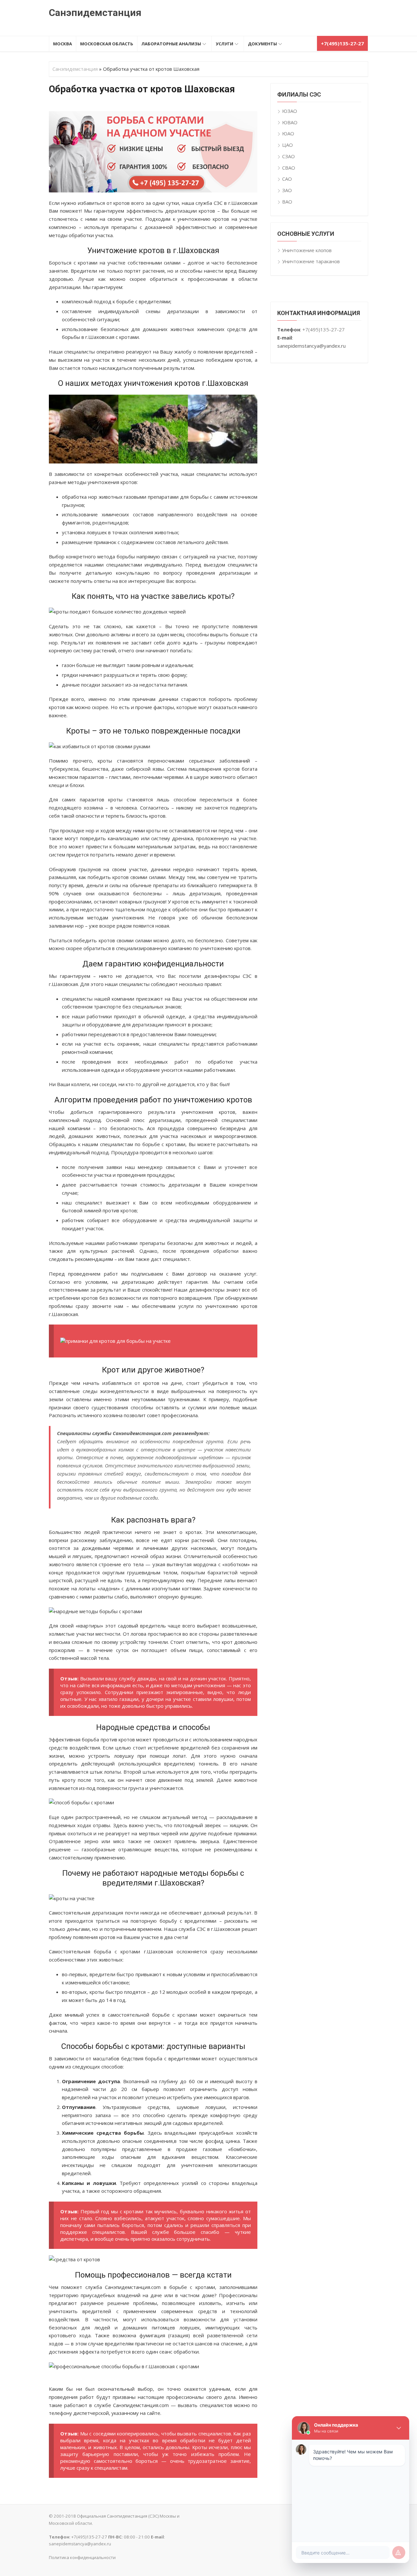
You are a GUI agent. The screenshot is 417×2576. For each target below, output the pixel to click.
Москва (63, 44)
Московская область (107, 44)
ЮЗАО (290, 111)
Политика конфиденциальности (82, 2557)
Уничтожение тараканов (311, 261)
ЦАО (288, 145)
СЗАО (288, 156)
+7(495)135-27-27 (324, 329)
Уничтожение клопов (307, 250)
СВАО (289, 168)
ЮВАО (290, 122)
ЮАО (288, 133)
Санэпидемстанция (95, 13)
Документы (262, 44)
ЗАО (287, 190)
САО (287, 179)
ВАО (287, 202)
